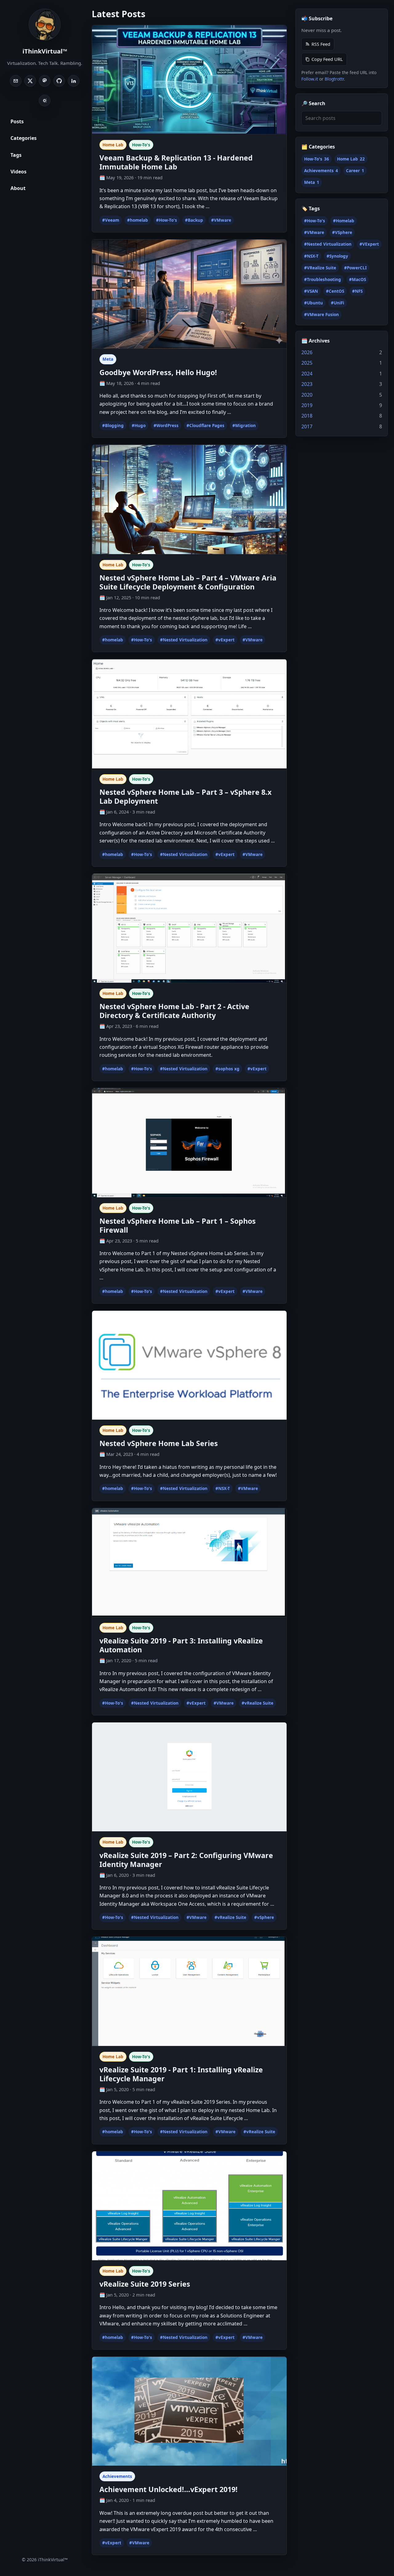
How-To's (141, 145)
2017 (307, 426)
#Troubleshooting (323, 279)
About (18, 188)
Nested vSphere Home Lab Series (159, 1443)
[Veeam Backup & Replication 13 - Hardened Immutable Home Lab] (189, 80)
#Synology (337, 256)
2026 (307, 352)
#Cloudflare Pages (205, 426)
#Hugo (139, 426)
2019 (307, 405)
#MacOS (358, 279)
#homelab (138, 220)
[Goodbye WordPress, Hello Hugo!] (189, 294)
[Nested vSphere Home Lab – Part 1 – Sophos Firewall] (189, 1143)
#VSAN (311, 291)
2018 (307, 416)
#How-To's (167, 220)
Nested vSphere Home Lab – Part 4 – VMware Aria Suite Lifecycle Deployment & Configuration (188, 582)
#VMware (221, 220)
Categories (24, 138)
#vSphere (264, 1917)
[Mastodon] (45, 81)
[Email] (16, 81)
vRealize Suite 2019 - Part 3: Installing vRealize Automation (181, 1645)
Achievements (117, 2476)
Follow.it (310, 79)
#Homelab (344, 221)
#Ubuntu (314, 303)
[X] (30, 81)
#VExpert (369, 244)
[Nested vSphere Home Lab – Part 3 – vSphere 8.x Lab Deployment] (189, 714)
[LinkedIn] (74, 81)
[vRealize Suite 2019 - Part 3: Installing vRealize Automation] (189, 1563)
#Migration (244, 426)
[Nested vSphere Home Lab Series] (189, 1365)
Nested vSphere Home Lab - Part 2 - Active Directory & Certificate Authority (174, 1011)
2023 (307, 384)
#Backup (194, 220)
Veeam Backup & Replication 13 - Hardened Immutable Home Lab (176, 162)
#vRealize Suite (257, 1703)
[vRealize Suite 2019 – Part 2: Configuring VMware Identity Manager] (189, 1777)
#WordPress (166, 426)
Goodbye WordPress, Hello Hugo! (158, 372)
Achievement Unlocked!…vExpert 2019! (169, 2489)
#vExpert (225, 640)
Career (355, 171)
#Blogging (113, 426)
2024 (307, 374)
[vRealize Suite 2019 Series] (189, 2206)
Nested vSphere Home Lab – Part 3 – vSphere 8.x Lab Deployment (185, 797)
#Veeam (111, 220)
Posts (17, 121)
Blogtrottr (334, 79)
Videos (18, 172)
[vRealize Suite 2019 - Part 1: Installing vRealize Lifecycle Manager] (189, 1991)
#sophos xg (227, 1069)
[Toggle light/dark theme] (45, 101)
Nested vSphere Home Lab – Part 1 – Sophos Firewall (178, 1225)
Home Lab (113, 145)
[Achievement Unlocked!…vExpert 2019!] (189, 2412)
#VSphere (342, 232)
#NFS (357, 291)
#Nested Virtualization (184, 640)
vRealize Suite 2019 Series (145, 2284)
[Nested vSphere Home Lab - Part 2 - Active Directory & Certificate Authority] (189, 929)
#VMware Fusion (322, 315)
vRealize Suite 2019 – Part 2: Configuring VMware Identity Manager (186, 1860)
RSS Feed (321, 44)
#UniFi (338, 303)
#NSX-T (223, 1488)
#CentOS (335, 291)
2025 (307, 363)
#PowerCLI (355, 268)
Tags (16, 155)
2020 (307, 394)
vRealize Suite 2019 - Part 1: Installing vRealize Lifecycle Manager (181, 2074)
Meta (108, 359)
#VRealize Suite (320, 268)
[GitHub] (59, 81)
